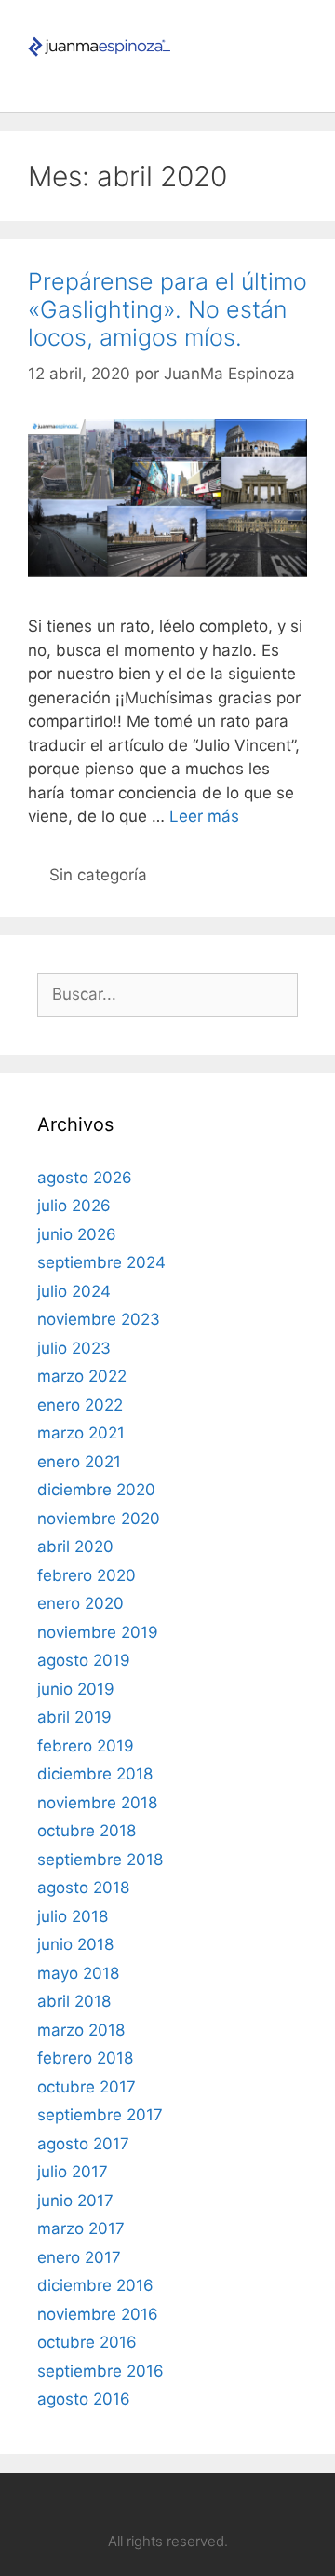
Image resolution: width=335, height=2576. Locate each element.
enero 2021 (79, 1462)
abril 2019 (74, 1717)
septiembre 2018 (100, 1860)
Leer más (204, 816)
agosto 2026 (85, 1178)
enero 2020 (80, 1603)
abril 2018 (74, 2001)
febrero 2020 (87, 1575)
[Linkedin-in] (114, 2503)
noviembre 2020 (99, 1519)
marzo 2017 (81, 2228)
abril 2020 (75, 1547)
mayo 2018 (78, 1973)
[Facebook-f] (185, 2503)
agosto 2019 (84, 1660)
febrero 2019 (86, 1746)
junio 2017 (75, 2201)
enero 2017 (79, 2257)
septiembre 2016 (100, 2371)
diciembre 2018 (95, 1774)
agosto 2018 (83, 1888)
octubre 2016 (87, 2342)
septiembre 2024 (101, 1262)
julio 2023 (74, 1348)
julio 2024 (74, 1291)
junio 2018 (75, 1944)
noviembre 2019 (98, 1632)
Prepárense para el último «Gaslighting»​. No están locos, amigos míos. (167, 309)
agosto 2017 (83, 2144)
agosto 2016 (84, 2399)
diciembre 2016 (95, 2285)
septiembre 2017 (100, 2115)
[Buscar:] (167, 994)
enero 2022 (80, 1405)
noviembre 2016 (98, 2314)
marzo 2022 (82, 1376)
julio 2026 (74, 1206)
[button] (301, 46)
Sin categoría (98, 875)
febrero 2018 (85, 2058)
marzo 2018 (81, 2030)
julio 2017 (73, 2172)
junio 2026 (77, 1234)
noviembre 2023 (99, 1319)
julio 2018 (73, 1916)
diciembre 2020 (96, 1490)
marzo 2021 (81, 1433)
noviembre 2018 (97, 1803)
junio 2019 (76, 1689)
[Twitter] (221, 2503)
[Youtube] (150, 2503)
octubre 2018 (87, 1831)
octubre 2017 (87, 2087)
